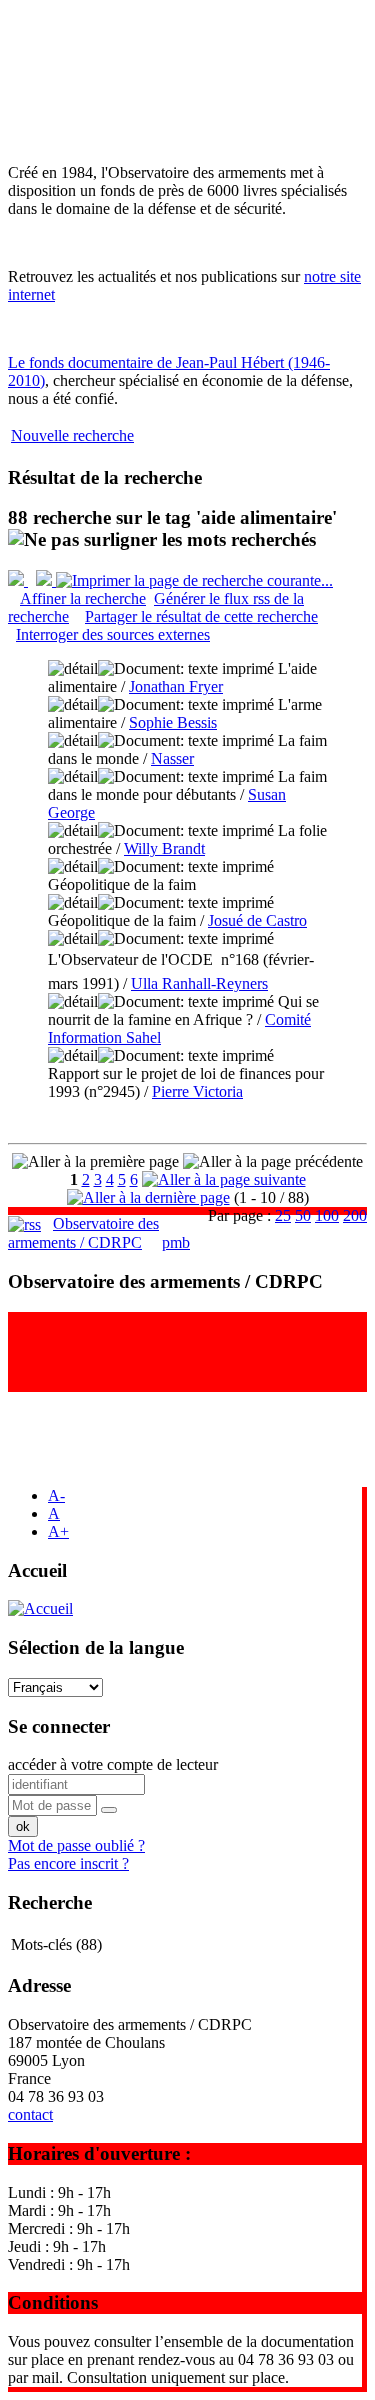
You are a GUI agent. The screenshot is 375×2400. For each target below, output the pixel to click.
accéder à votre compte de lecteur (113, 1764)
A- (56, 1495)
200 (355, 1215)
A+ (58, 1531)
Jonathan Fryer (176, 686)
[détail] (73, 669)
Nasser (172, 758)
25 (283, 1215)
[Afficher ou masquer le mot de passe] (109, 1810)
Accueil (37, 1570)
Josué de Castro (257, 920)
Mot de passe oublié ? (76, 1845)
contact (30, 2114)
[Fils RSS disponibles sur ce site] (24, 1223)
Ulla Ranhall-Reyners (199, 983)
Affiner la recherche (83, 598)
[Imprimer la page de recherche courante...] (194, 580)
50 (303, 1215)
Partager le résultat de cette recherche (201, 616)
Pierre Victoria (197, 1091)
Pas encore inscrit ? (68, 1863)
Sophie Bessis (173, 722)
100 (327, 1215)
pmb (176, 1242)
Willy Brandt (164, 848)
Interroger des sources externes (113, 634)
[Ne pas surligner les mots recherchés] (162, 540)
